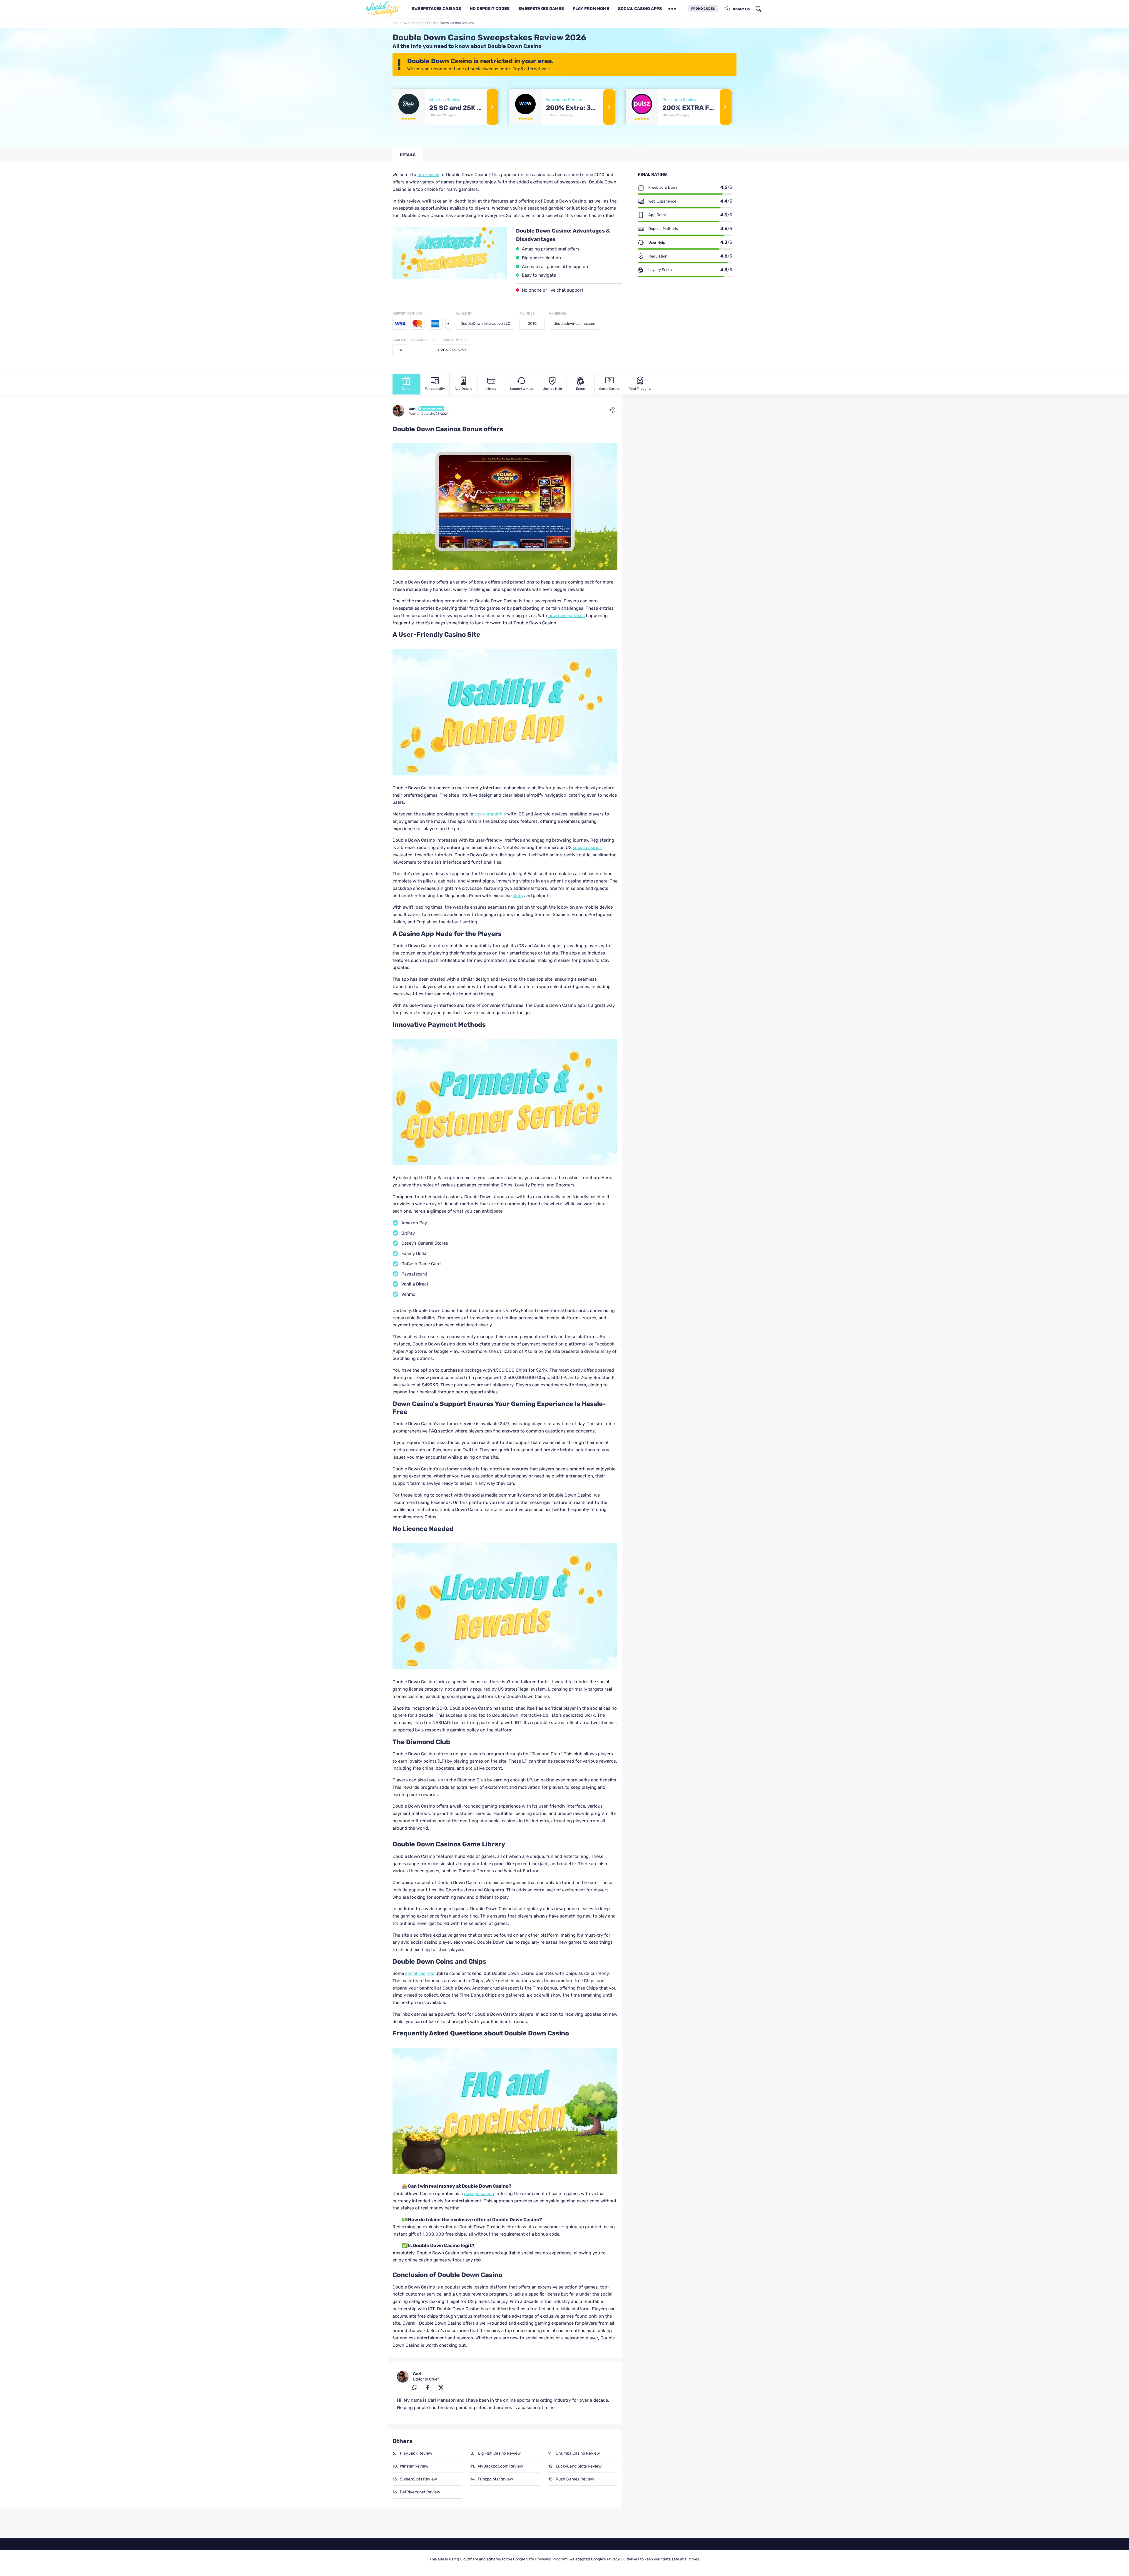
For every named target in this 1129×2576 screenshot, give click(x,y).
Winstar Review (414, 2466)
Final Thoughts (640, 389)
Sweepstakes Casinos (436, 9)
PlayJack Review (416, 2453)
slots (518, 896)
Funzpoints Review (495, 2479)
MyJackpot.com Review (500, 2466)
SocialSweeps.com (408, 23)
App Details (463, 389)
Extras (581, 389)
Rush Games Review (575, 2479)
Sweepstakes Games (541, 9)
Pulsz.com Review (679, 100)
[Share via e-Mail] (401, 2387)
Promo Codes (703, 9)
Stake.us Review (445, 100)
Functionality (435, 389)
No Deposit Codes (490, 9)
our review (428, 175)
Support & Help (522, 389)
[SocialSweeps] (385, 9)
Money (491, 389)
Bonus (406, 389)
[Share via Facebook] (428, 2387)
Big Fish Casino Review (499, 2453)
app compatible (490, 814)
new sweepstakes (567, 616)
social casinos (587, 847)
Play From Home (591, 9)
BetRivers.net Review (420, 2492)
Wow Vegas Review (564, 100)
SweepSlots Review (418, 2479)
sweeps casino (479, 2194)
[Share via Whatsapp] (415, 2387)
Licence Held (552, 389)
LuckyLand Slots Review (579, 2466)
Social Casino (609, 389)
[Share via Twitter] (441, 2387)
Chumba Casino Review (578, 2453)
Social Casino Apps (640, 9)
